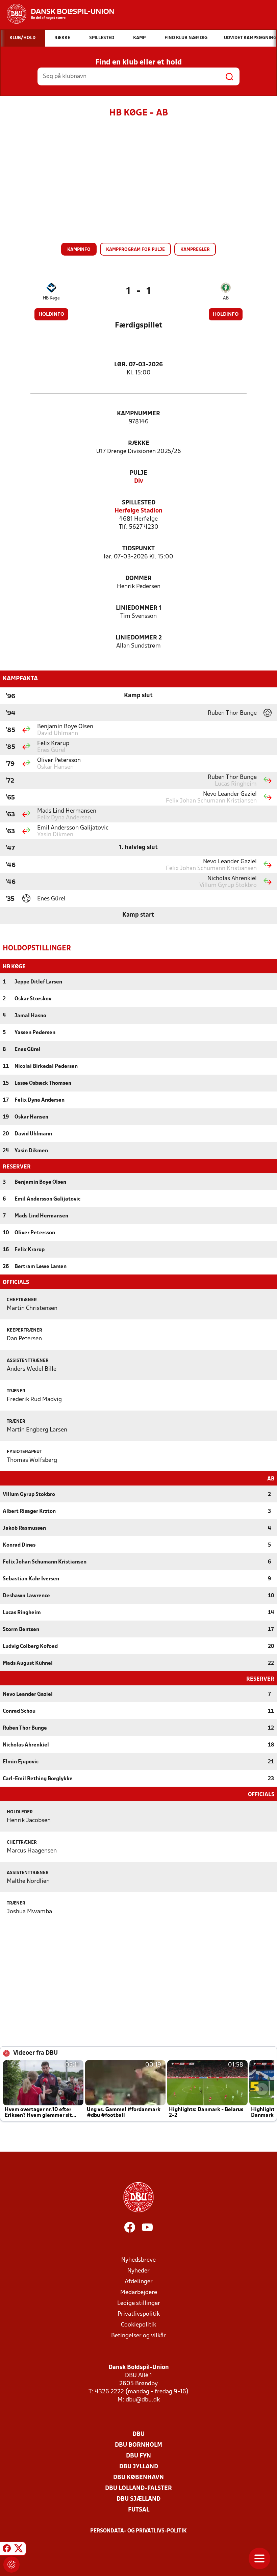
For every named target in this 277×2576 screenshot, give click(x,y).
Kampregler (195, 250)
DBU (138, 2434)
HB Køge (51, 298)
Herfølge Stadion (138, 511)
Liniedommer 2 (139, 638)
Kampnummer (138, 414)
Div (139, 481)
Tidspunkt (138, 549)
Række (139, 443)
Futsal (139, 2510)
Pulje (138, 473)
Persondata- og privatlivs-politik (138, 2531)
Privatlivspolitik (139, 2314)
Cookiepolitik (138, 2325)
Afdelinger (139, 2282)
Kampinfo (79, 250)
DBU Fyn (138, 2456)
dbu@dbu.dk (143, 2400)
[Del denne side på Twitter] (19, 2550)
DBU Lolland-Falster (138, 2488)
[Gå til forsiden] (57, 14)
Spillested (139, 503)
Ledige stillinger (139, 2303)
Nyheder (138, 2271)
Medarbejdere (139, 2293)
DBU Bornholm (138, 2445)
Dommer (138, 579)
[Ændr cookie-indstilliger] (11, 2565)
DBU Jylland (139, 2467)
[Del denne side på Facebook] (7, 2550)
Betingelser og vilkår (138, 2336)
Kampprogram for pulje (135, 250)
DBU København (138, 2478)
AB (226, 298)
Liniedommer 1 (139, 608)
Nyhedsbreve (138, 2260)
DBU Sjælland (138, 2499)
